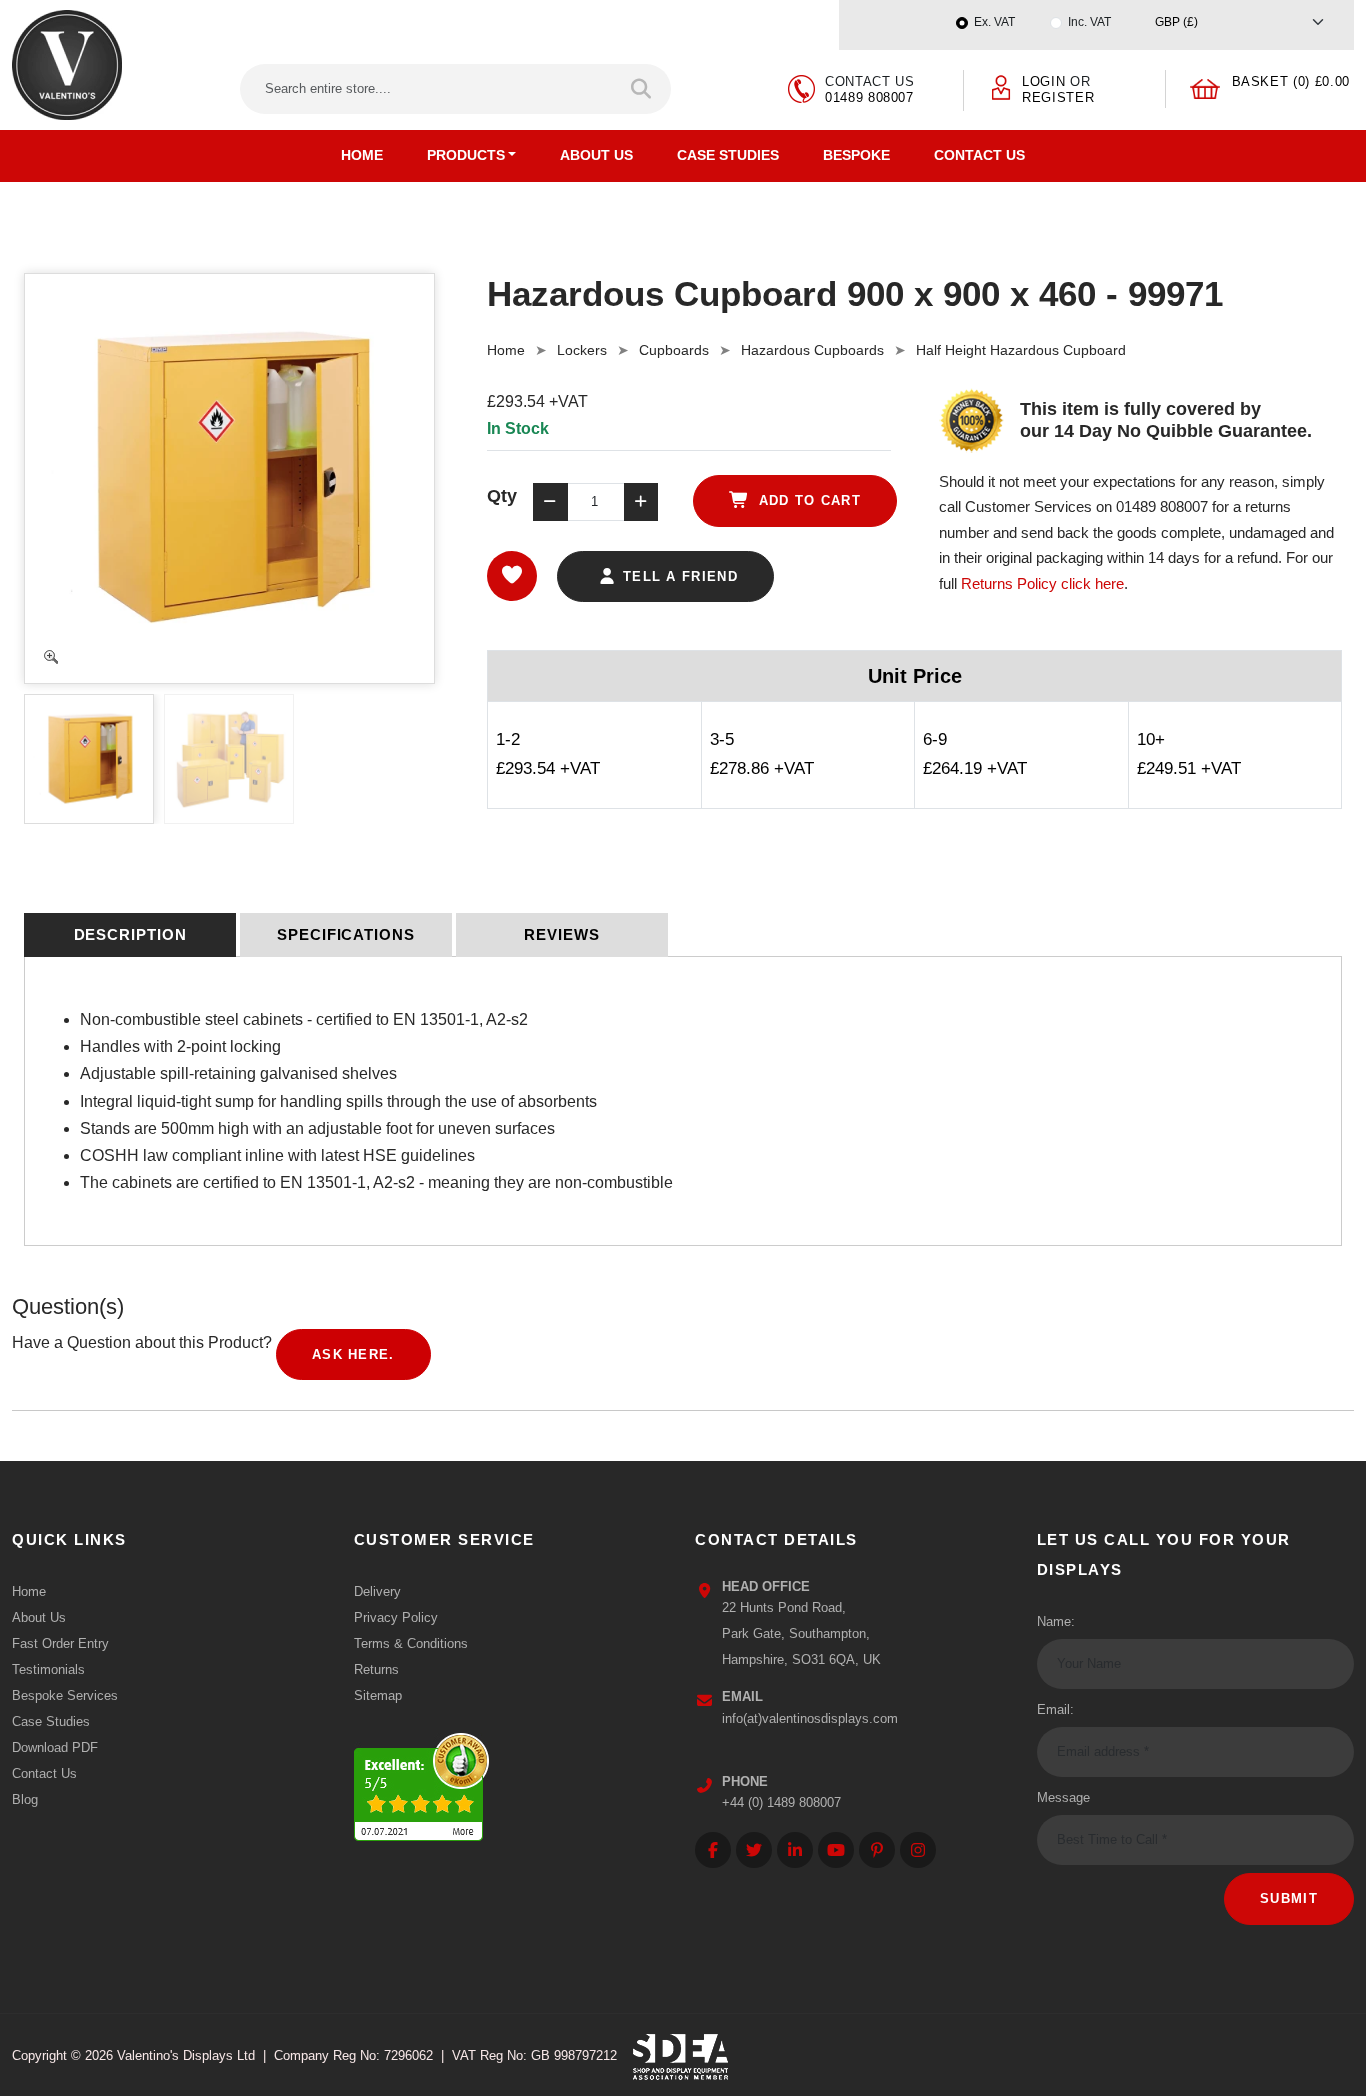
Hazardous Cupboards (812, 350)
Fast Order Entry (60, 1643)
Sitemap (378, 1695)
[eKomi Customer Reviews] (421, 1782)
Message (1063, 1797)
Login (1043, 81)
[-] (550, 502)
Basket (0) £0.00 (1291, 81)
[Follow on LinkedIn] (795, 1850)
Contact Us (979, 155)
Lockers (582, 350)
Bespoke (856, 155)
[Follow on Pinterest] (877, 1850)
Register (1058, 97)
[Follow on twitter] (754, 1850)
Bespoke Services (65, 1695)
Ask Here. (353, 1354)
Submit (1289, 1898)
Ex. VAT (994, 22)
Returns (376, 1669)
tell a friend (678, 576)
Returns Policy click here (1042, 583)
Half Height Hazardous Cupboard (1021, 350)
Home (362, 155)
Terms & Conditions (411, 1643)
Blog (25, 1799)
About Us (596, 155)
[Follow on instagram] (918, 1850)
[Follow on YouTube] (836, 1850)
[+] (641, 502)
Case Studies (728, 155)
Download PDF (55, 1747)
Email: (1055, 1709)
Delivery (377, 1591)
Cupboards (674, 350)
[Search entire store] (642, 89)
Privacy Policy (396, 1617)
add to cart (807, 500)
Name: (1056, 1621)
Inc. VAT (1089, 22)
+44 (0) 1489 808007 (781, 1802)
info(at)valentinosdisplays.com (810, 1718)
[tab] (130, 935)
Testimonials (48, 1669)
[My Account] (1001, 86)
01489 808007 (869, 97)
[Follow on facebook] (713, 1850)
